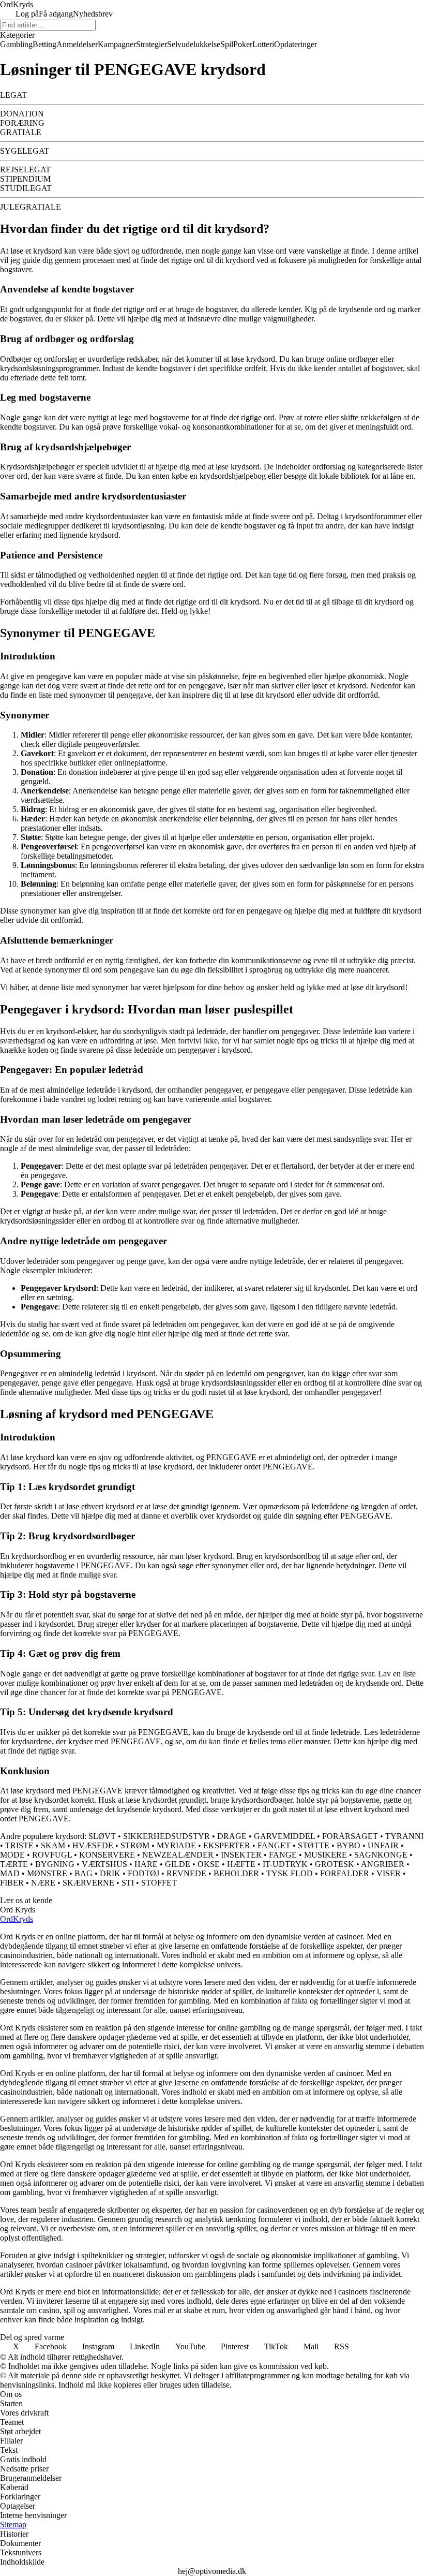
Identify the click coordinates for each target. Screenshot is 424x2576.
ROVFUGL (52, 1855)
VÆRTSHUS (104, 1864)
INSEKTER (241, 1855)
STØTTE (314, 1845)
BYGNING (55, 1864)
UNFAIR (383, 1845)
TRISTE (19, 1845)
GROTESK (335, 1864)
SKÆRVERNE (88, 1883)
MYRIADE (176, 1845)
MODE (12, 1855)
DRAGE (232, 1836)
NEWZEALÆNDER (178, 1855)
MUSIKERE (325, 1855)
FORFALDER (345, 1873)
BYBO (349, 1845)
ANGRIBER (383, 1864)
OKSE (209, 1864)
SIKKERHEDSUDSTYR (166, 1836)
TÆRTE (14, 1864)
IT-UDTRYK (285, 1864)
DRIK (110, 1873)
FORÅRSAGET (350, 1836)
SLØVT (102, 1836)
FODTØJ (143, 1873)
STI (128, 1883)
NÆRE (43, 1883)
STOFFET (159, 1883)
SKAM (53, 1845)
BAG (84, 1873)
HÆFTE (241, 1864)
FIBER (12, 1883)
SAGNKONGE (381, 1855)
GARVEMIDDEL (284, 1836)
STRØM (135, 1845)
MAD (10, 1873)
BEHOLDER (236, 1873)
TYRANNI (404, 1836)
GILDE (178, 1864)
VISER (389, 1873)
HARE (146, 1864)
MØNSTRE (47, 1873)
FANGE (283, 1855)
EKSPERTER (227, 1845)
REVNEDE (186, 1873)
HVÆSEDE (93, 1845)
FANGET (274, 1845)
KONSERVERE (107, 1855)
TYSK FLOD (290, 1873)
